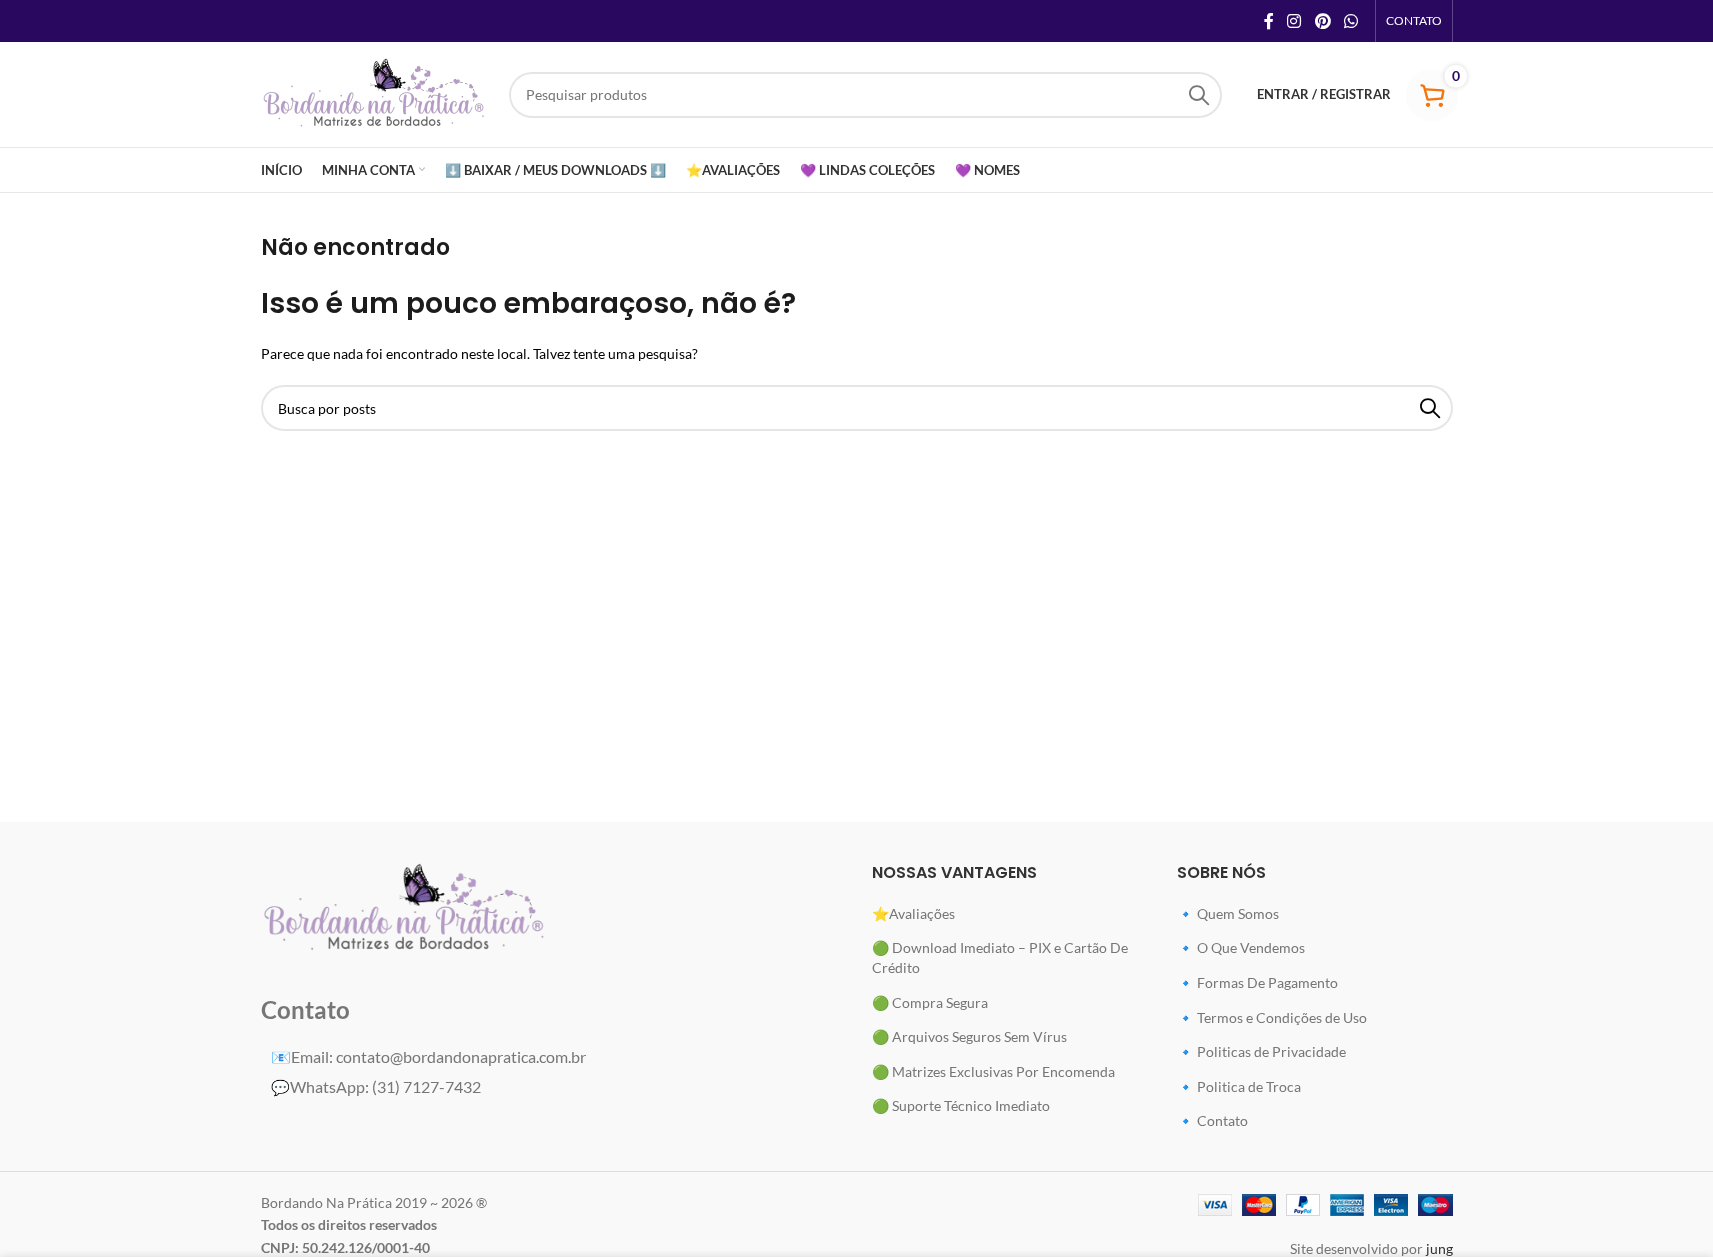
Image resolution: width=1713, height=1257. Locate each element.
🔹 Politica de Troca (1239, 1086)
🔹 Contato (1212, 1120)
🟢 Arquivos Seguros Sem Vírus (969, 1036)
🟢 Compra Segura (930, 1002)
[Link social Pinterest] (1322, 21)
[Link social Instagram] (1294, 21)
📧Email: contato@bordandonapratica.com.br (428, 1056)
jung (1439, 1248)
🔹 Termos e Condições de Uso (1272, 1017)
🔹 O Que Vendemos (1241, 947)
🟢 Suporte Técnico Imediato (961, 1105)
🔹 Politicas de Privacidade (1261, 1051)
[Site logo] (375, 92)
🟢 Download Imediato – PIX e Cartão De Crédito (1000, 957)
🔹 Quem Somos (1228, 913)
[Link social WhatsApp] (1350, 21)
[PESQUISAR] (1199, 95)
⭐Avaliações (913, 913)
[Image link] (405, 907)
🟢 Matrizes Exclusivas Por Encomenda (993, 1071)
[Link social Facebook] (1269, 21)
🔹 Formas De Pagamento (1257, 982)
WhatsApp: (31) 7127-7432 (376, 1086)
